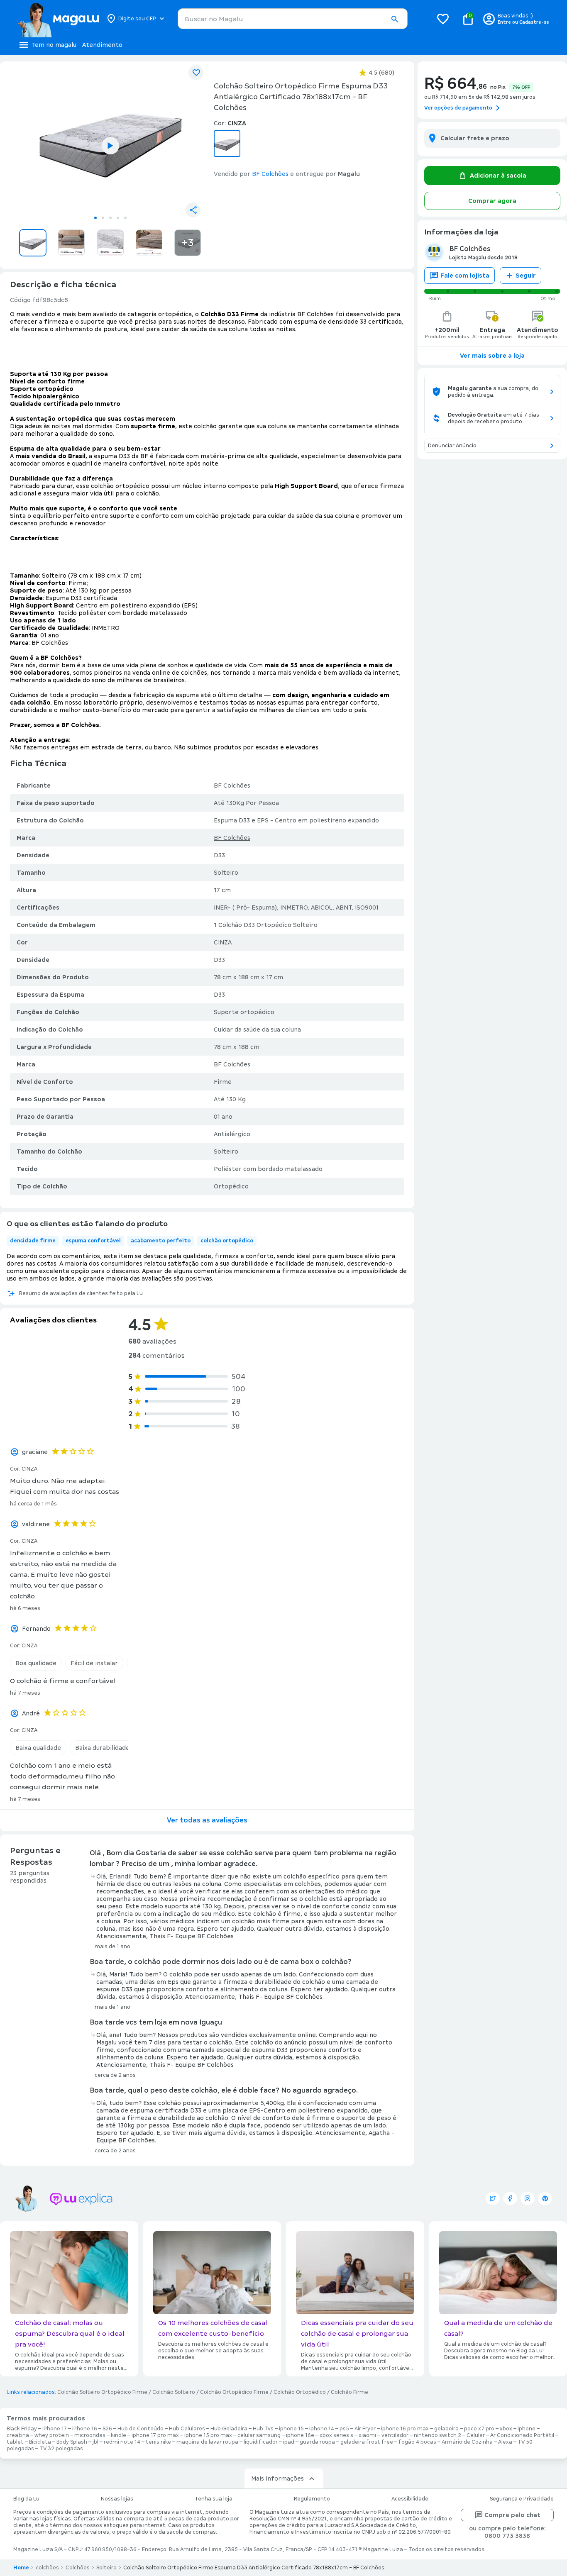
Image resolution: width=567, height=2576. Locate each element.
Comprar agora (492, 201)
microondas (90, 2435)
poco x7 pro (479, 2429)
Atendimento (102, 45)
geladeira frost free (367, 2442)
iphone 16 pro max (405, 2429)
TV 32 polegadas (61, 2449)
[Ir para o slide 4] (118, 218)
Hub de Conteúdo (141, 2429)
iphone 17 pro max (155, 2435)
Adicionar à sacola (498, 176)
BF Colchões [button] (270, 174)
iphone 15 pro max (208, 2435)
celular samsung (259, 2435)
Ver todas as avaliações (207, 1820)
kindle (119, 2435)
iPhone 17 (55, 2429)
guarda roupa (317, 2442)
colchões (47, 2568)
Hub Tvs (263, 2429)
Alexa (505, 2442)
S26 (107, 2429)
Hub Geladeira (229, 2429)
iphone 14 (322, 2429)
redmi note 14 (122, 2442)
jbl (95, 2442)
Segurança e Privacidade (522, 2499)
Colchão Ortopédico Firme (234, 2392)
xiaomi (367, 2435)
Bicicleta (40, 2442)
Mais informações (277, 2478)
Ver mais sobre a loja (492, 356)
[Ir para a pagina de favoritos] (443, 19)
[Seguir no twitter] (493, 2198)
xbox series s (336, 2435)
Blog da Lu (26, 2499)
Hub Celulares (187, 2429)
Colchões (78, 2568)
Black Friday (22, 2429)
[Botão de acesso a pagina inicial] (58, 19)
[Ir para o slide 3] (110, 218)
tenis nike (158, 2442)
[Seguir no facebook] (510, 2198)
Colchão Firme (349, 2392)
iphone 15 (291, 2429)
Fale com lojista (465, 276)
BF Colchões (232, 838)
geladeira (446, 2429)
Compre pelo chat (512, 2515)
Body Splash (72, 2442)
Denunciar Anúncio (452, 446)
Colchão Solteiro (174, 2392)
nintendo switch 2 (437, 2435)
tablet (15, 2442)
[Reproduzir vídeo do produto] (110, 146)
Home (21, 2568)
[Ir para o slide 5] (125, 218)
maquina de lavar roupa (207, 2442)
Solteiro (106, 2568)
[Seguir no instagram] (528, 2198)
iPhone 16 (85, 2429)
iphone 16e (300, 2435)
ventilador (395, 2435)
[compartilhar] (193, 210)
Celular (476, 2435)
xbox (506, 2429)
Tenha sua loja (214, 2499)
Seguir (526, 276)
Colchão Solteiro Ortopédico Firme (102, 2392)
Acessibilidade (410, 2499)
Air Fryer (365, 2429)
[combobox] (293, 19)
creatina (18, 2435)
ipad (289, 2442)
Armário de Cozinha (467, 2442)
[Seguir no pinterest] (545, 2198)
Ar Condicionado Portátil (522, 2435)
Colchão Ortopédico (300, 2392)
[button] (394, 19)
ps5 (344, 2429)
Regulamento (312, 2499)
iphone (527, 2429)
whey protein (52, 2435)
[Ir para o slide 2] (103, 218)
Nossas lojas (117, 2499)
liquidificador (261, 2442)
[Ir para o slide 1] (95, 218)
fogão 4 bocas (417, 2442)
